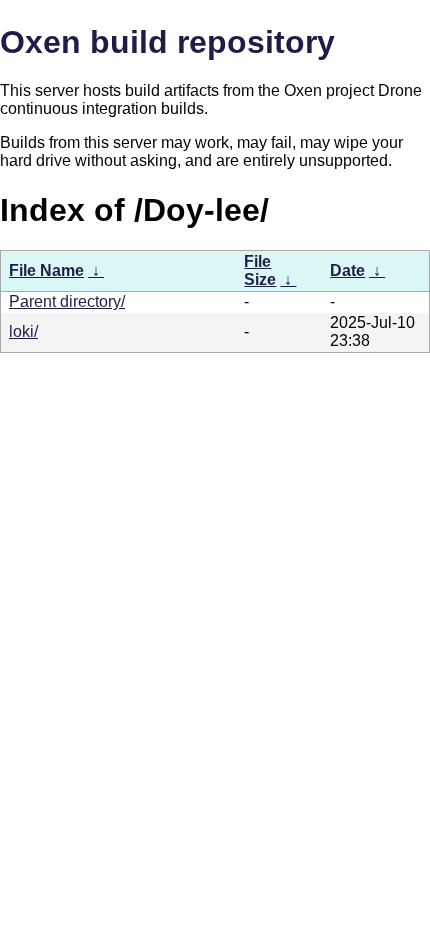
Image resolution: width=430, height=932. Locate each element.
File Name (46, 270)
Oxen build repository (167, 42)
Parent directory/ (67, 301)
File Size (260, 270)
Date (347, 270)
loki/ (23, 331)
